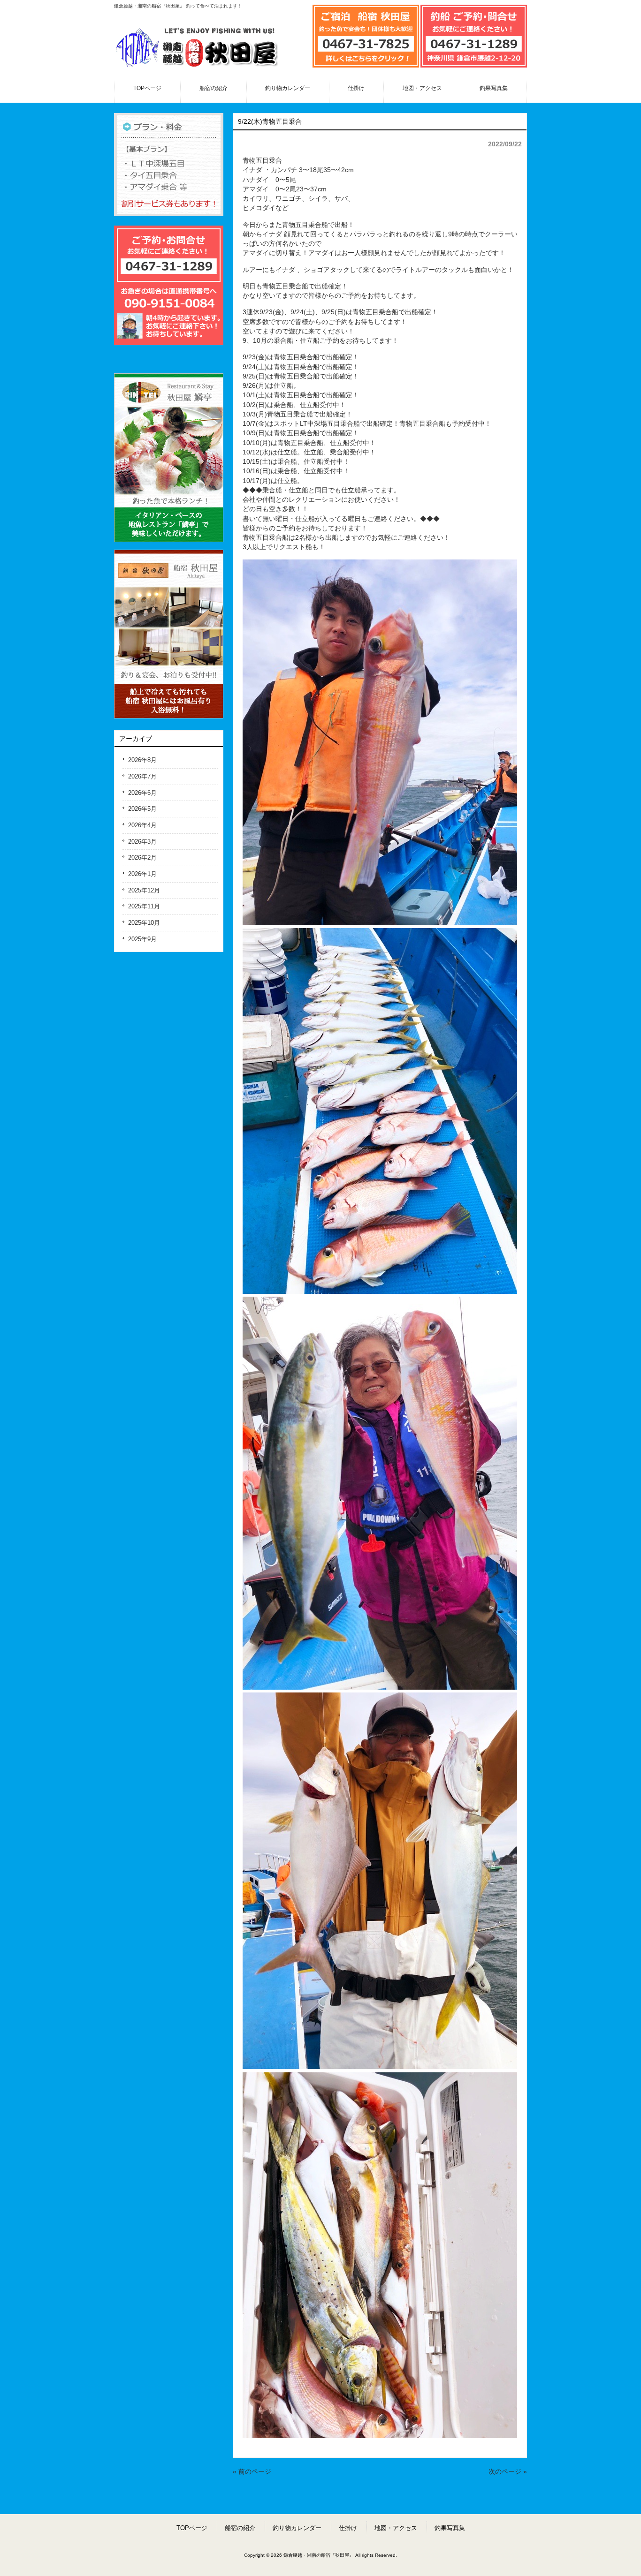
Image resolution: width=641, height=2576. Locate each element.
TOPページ (192, 2528)
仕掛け (348, 2528)
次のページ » (508, 2472)
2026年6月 (142, 793)
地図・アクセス (396, 2528)
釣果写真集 (450, 2528)
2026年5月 (142, 809)
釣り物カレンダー (297, 2528)
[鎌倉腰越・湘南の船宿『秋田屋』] (196, 68)
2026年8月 (142, 760)
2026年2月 (142, 857)
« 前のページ (252, 2472)
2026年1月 (142, 874)
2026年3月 (142, 842)
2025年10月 (144, 923)
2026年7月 (142, 776)
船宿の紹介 (240, 2528)
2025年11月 (144, 906)
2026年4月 (142, 825)
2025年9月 (142, 939)
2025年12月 (144, 890)
